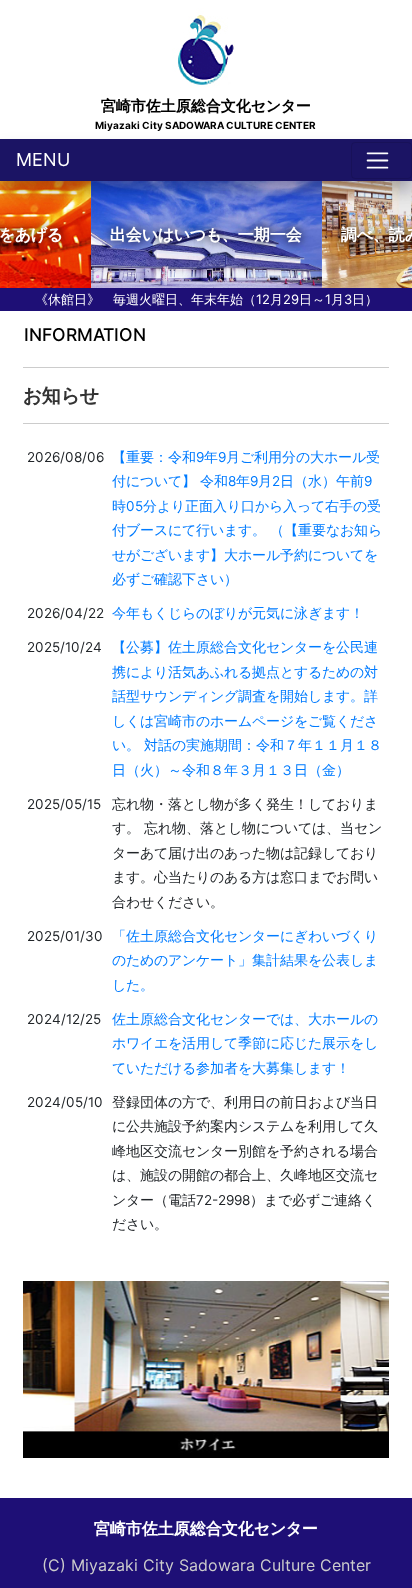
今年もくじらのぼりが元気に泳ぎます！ (238, 613)
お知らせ (61, 395)
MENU (43, 159)
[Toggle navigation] (381, 160)
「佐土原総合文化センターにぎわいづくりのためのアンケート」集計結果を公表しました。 (245, 960)
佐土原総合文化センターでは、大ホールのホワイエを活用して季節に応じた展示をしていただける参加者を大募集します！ (245, 1043)
